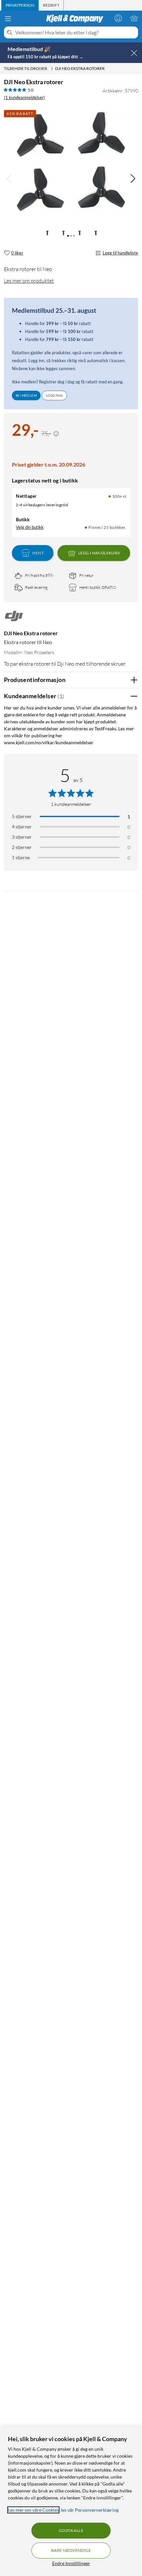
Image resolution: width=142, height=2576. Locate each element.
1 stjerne (21, 857)
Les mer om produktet (29, 281)
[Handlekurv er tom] (134, 18)
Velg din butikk (30, 527)
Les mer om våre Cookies (33, 2510)
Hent (38, 553)
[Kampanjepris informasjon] (56, 434)
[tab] (20, 5)
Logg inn (54, 395)
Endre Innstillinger (71, 2563)
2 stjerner (22, 847)
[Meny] (8, 19)
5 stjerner (22, 816)
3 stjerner (22, 837)
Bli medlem (26, 395)
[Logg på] (118, 18)
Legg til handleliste (120, 253)
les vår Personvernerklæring (90, 2510)
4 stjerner (22, 827)
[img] (133, 179)
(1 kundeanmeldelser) (24, 97)
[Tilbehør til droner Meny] (52, 69)
